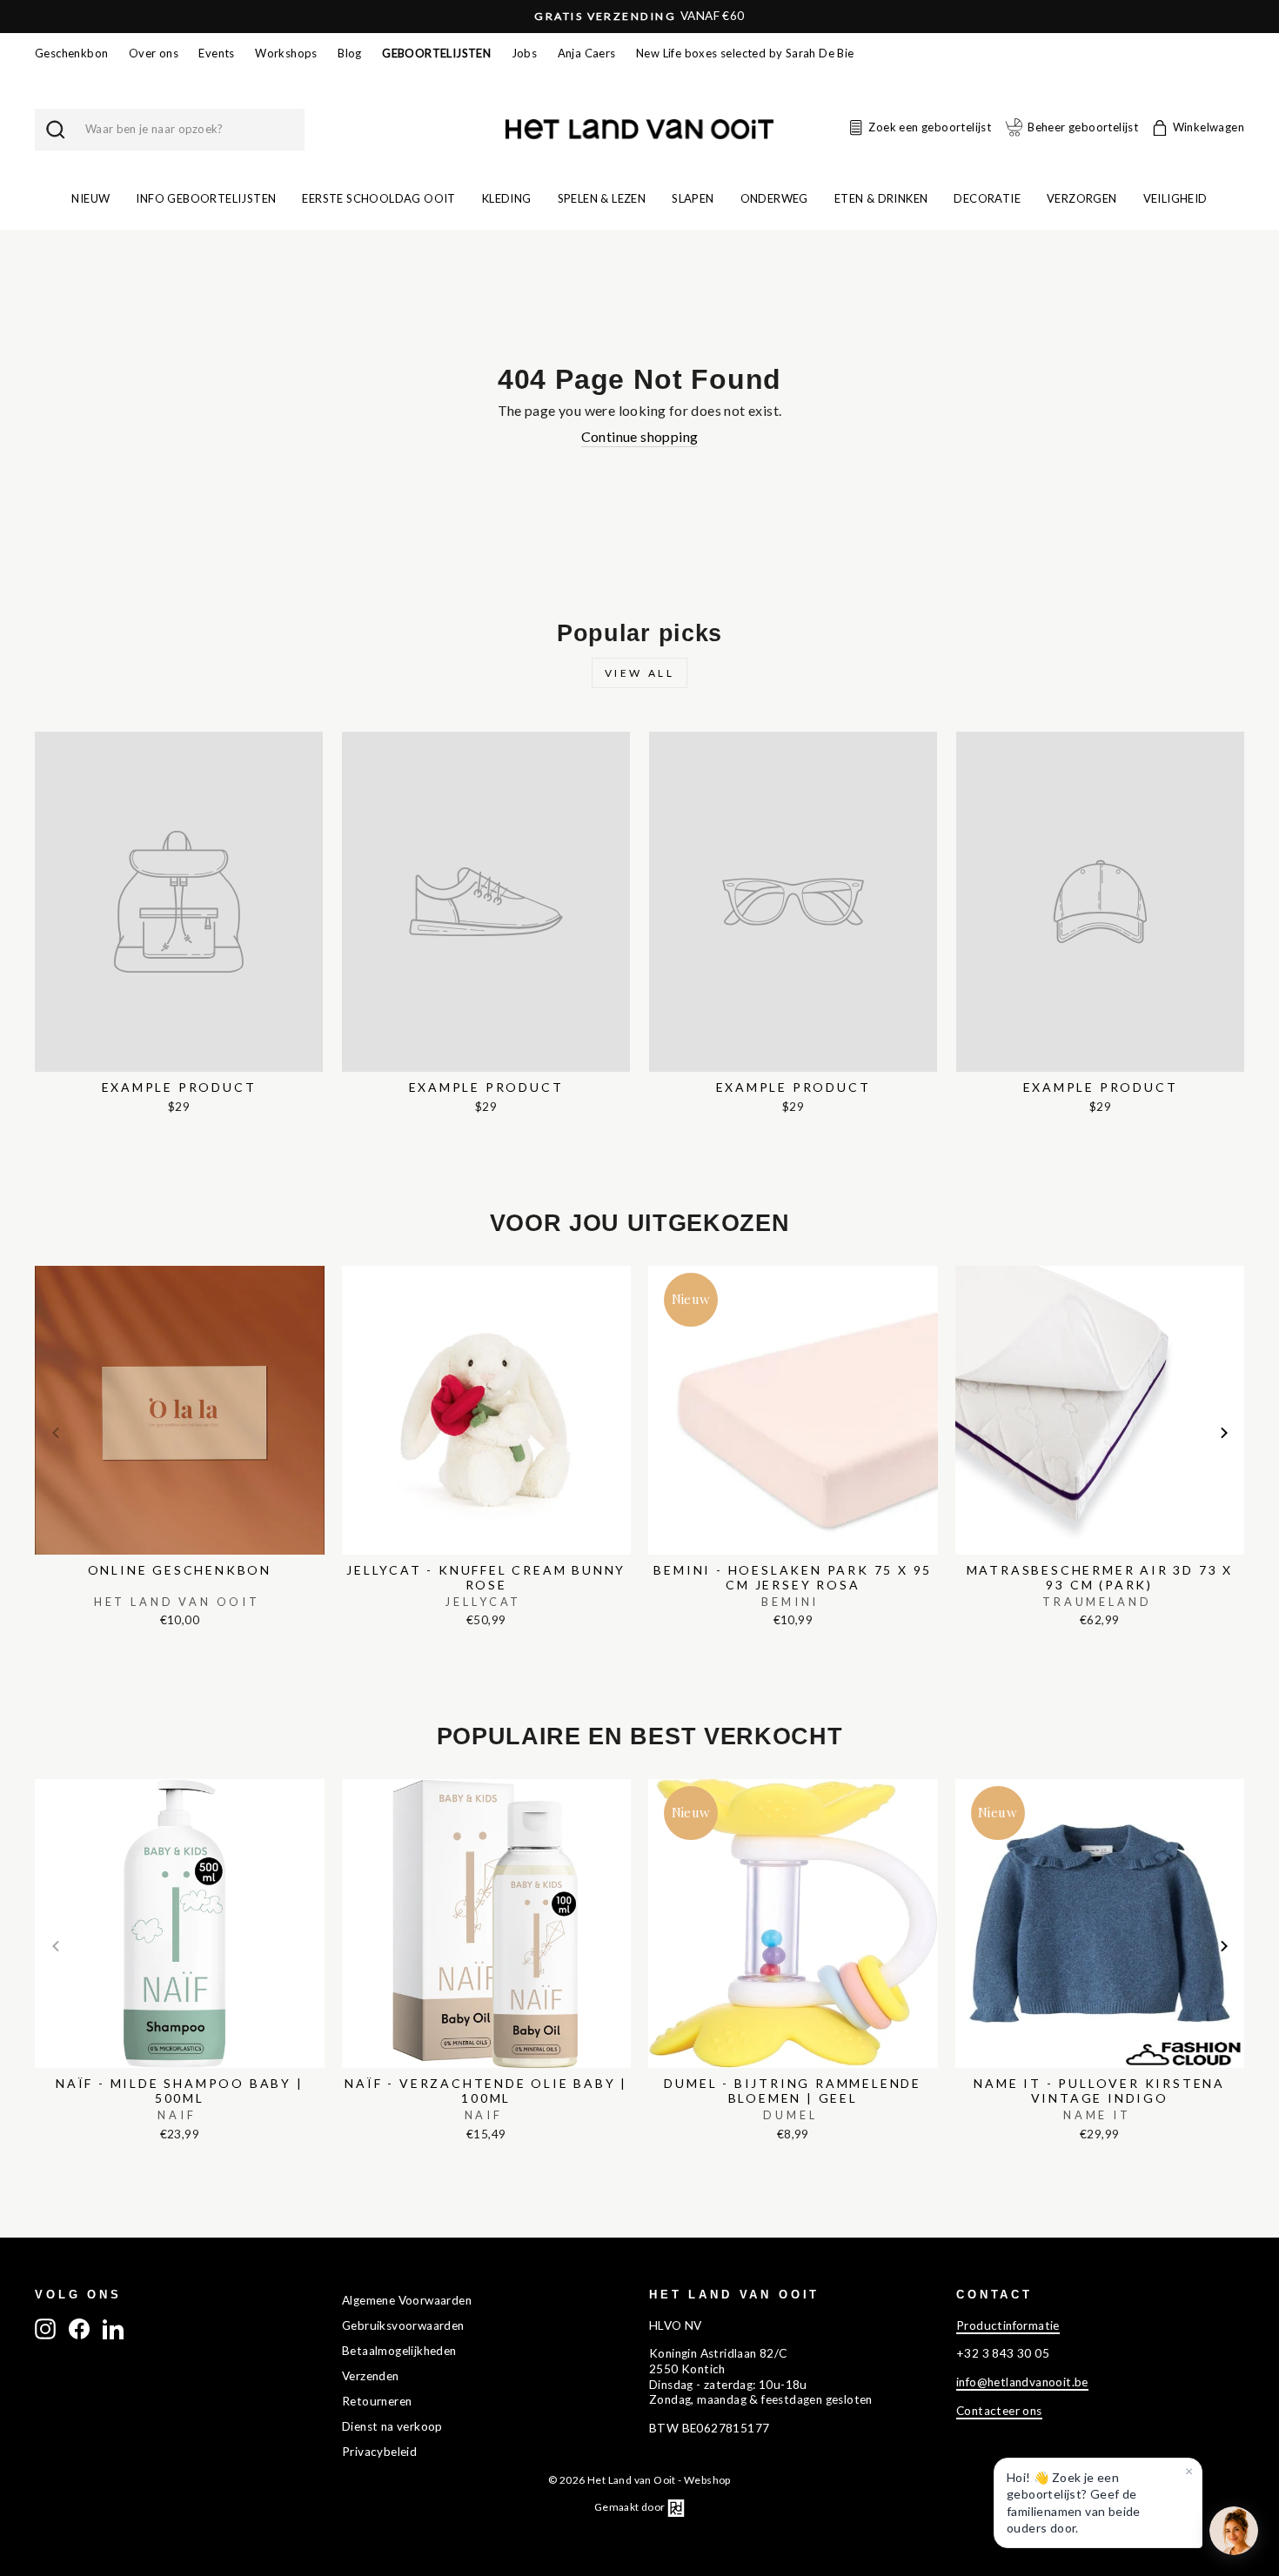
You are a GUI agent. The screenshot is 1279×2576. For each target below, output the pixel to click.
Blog (350, 53)
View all (640, 673)
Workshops (286, 53)
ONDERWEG (774, 198)
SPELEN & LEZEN (602, 198)
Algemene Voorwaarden (407, 2300)
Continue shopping (640, 436)
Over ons (154, 53)
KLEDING (507, 198)
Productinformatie (1008, 2325)
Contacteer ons (999, 2411)
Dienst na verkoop (392, 2426)
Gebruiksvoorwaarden (403, 2325)
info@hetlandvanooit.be (1022, 2382)
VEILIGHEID (1175, 198)
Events (216, 53)
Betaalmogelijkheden (399, 2351)
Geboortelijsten (436, 53)
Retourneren (377, 2401)
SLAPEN (693, 198)
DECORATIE (987, 198)
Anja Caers (587, 53)
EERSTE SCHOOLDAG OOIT (378, 198)
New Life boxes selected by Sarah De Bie (745, 53)
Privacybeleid (379, 2452)
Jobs (525, 53)
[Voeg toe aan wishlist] (40, 1261)
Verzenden (371, 2376)
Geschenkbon (71, 53)
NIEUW (90, 198)
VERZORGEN (1082, 198)
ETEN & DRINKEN (881, 198)
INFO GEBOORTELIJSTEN (206, 198)
